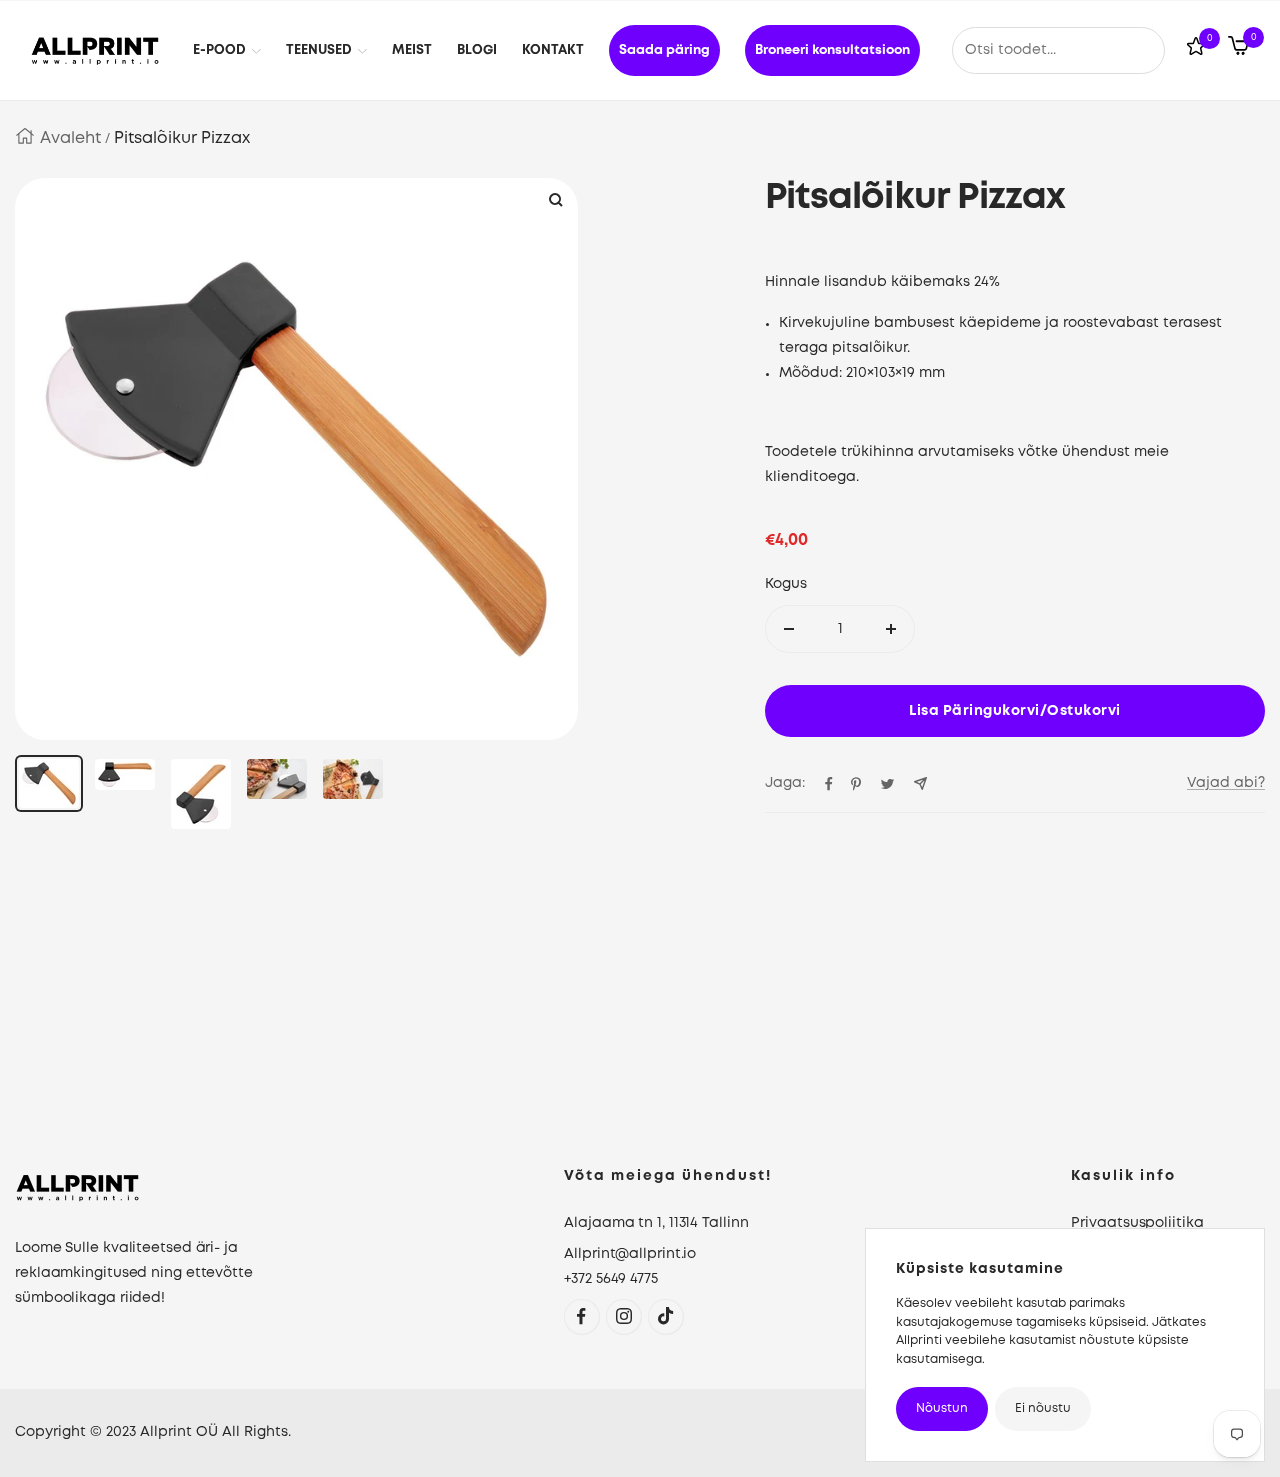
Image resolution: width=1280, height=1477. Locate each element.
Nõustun (942, 1408)
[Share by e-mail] (920, 783)
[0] (1196, 50)
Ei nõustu (1043, 1408)
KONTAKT (553, 50)
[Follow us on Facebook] (581, 1316)
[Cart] (1238, 50)
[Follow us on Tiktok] (665, 1316)
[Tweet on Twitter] (887, 784)
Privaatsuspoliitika (1137, 1223)
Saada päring (664, 50)
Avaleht (70, 138)
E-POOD (219, 50)
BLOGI (477, 50)
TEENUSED (319, 50)
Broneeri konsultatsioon (832, 50)
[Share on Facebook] (829, 784)
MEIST (412, 50)
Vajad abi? (1226, 783)
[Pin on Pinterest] (856, 784)
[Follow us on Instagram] (623, 1316)
